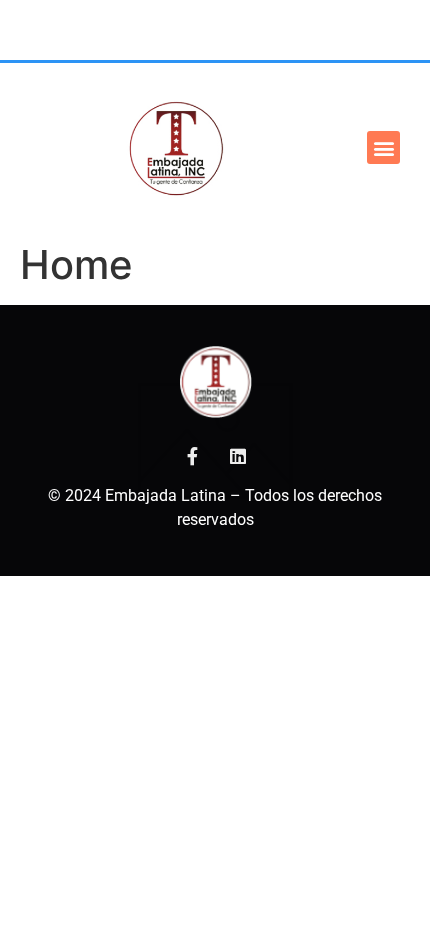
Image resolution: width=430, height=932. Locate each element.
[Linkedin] (238, 456)
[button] (383, 147)
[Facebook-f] (192, 456)
